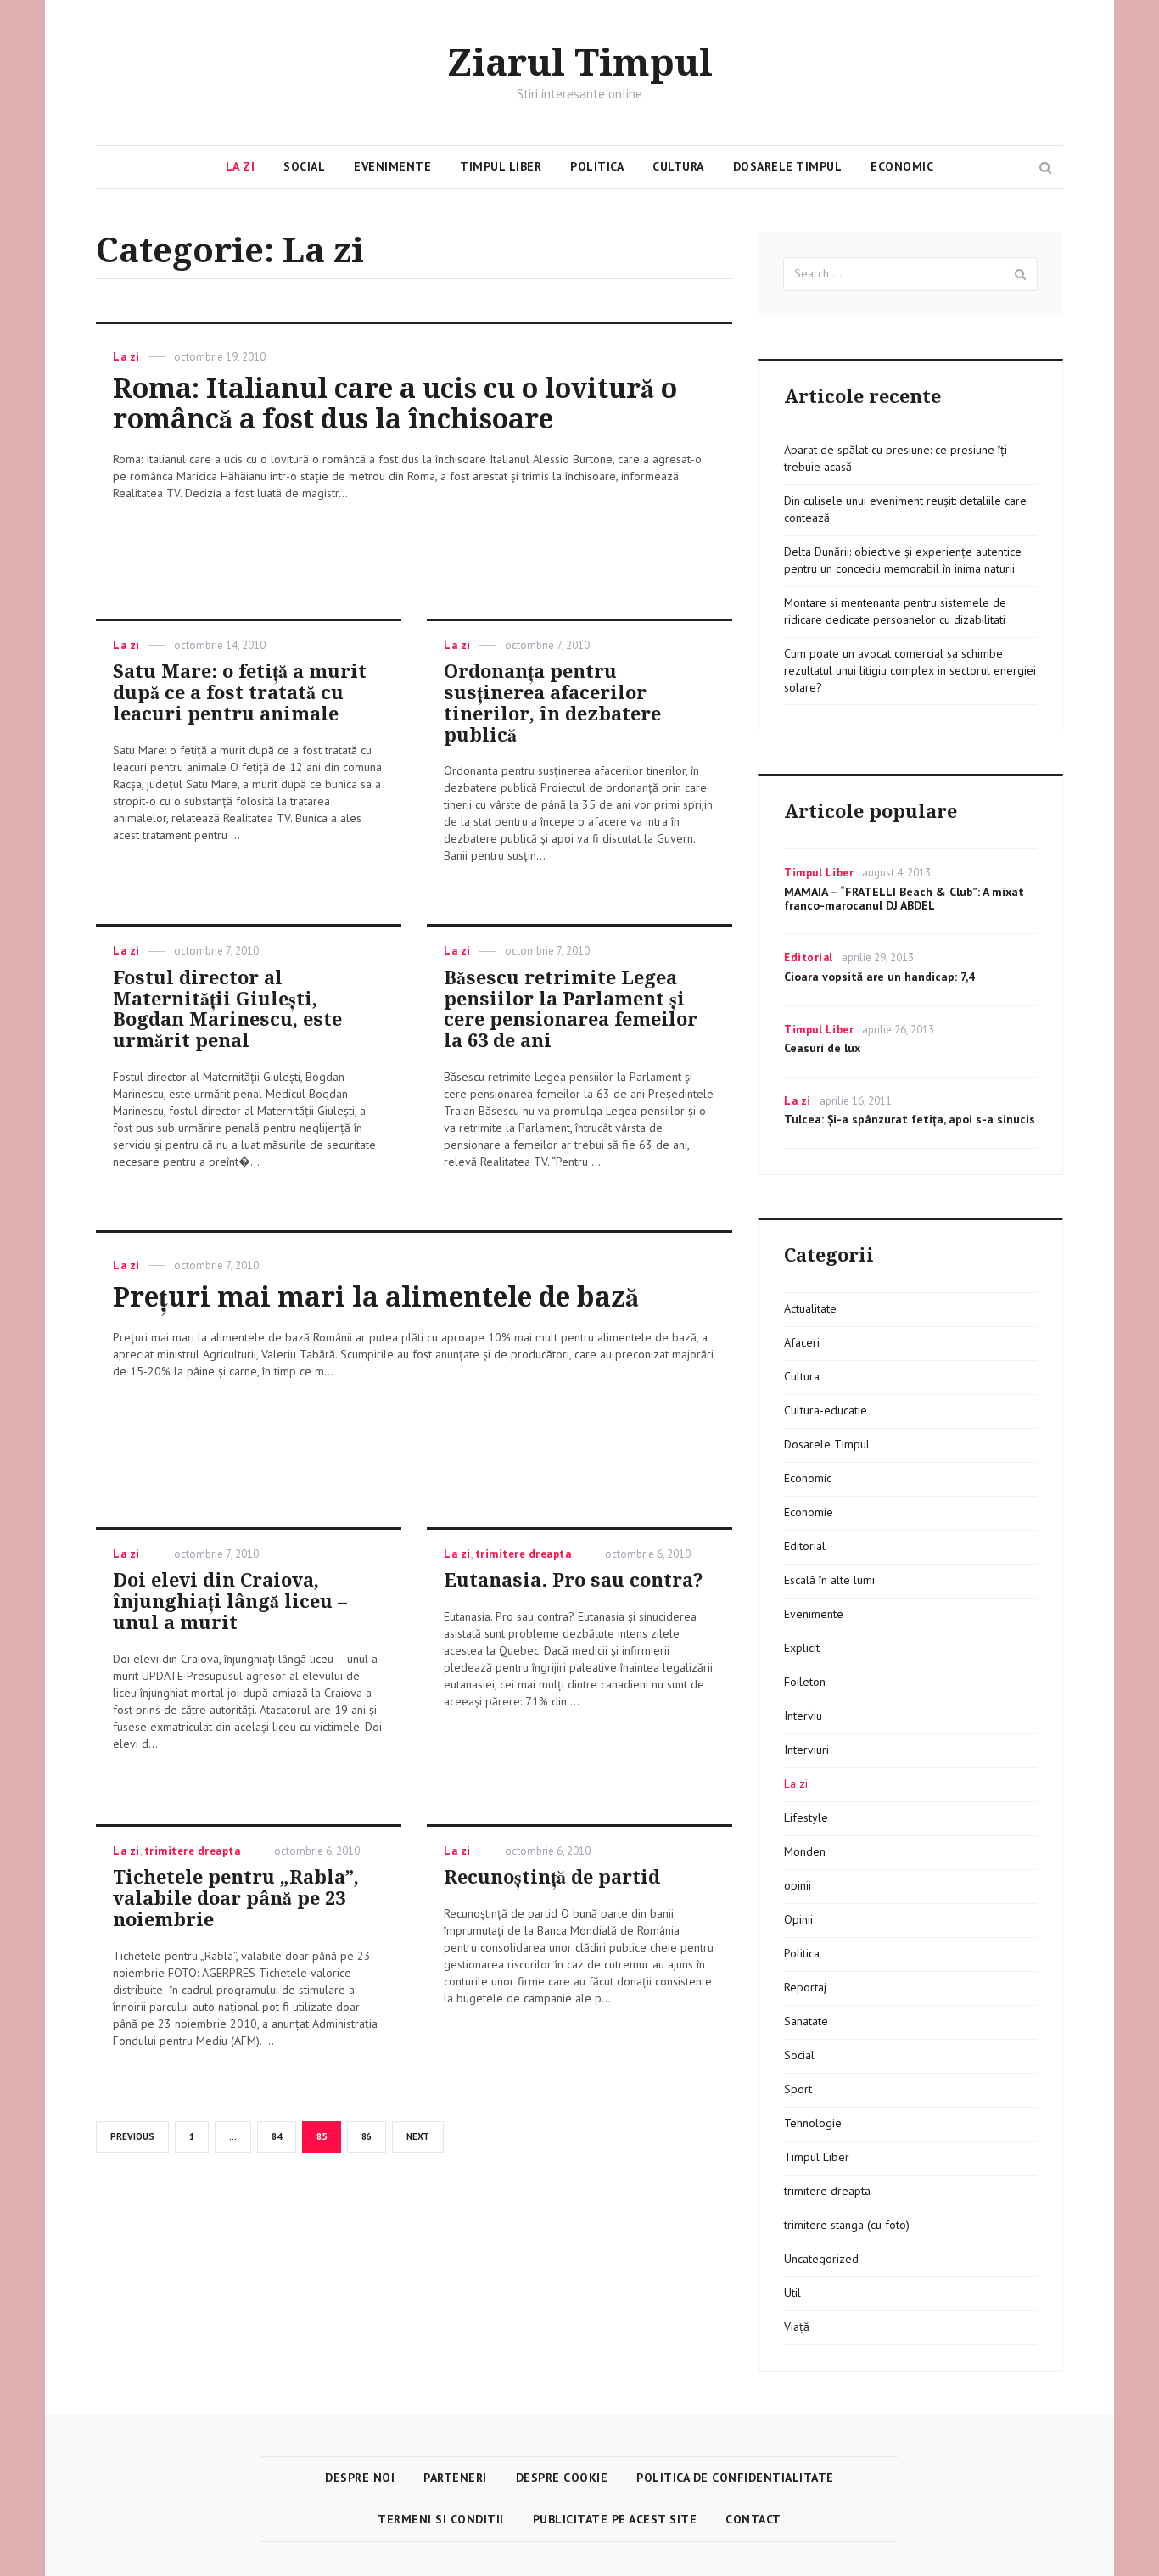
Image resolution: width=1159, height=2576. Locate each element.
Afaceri (802, 1342)
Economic (902, 166)
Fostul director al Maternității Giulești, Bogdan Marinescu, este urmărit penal (227, 1009)
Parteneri (455, 2478)
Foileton (805, 1682)
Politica (597, 166)
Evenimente (392, 166)
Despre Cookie (562, 2478)
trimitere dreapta (524, 1554)
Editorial (809, 958)
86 (372, 2136)
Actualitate (810, 1308)
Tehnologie (813, 2123)
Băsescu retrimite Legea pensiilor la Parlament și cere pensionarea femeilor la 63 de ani (571, 1009)
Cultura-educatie (826, 1410)
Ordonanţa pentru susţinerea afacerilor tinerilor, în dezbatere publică (552, 703)
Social (304, 166)
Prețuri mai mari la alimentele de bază (376, 1297)
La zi (241, 166)
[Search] (1021, 274)
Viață (797, 2327)
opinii (798, 1885)
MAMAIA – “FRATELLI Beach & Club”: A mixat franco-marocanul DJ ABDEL (904, 899)
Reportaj (805, 1987)
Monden (805, 1851)
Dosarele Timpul (788, 166)
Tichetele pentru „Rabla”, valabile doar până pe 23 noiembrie (236, 1898)
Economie (809, 1512)
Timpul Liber (501, 166)
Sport (798, 2089)
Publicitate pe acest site (615, 2519)
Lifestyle (806, 1817)
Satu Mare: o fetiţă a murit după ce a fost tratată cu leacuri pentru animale (240, 693)
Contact (753, 2519)
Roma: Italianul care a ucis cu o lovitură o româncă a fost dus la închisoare (395, 404)
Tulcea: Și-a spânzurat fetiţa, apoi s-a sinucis (910, 1119)
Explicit (802, 1648)
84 (283, 2136)
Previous (132, 2136)
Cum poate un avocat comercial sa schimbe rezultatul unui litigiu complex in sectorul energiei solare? (910, 670)
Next (418, 2136)
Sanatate (806, 2021)
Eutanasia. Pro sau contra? (574, 1580)
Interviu (803, 1716)
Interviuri (806, 1750)
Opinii (798, 1919)
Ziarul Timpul (580, 64)
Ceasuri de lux (822, 1048)
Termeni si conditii (441, 2519)
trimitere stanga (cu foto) (847, 2225)
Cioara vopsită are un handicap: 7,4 (879, 977)
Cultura (678, 166)
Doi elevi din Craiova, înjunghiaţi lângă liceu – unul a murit (230, 1602)
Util (792, 2293)
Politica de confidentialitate (735, 2478)
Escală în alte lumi (829, 1580)
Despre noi (360, 2478)
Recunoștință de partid (552, 1877)
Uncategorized (821, 2259)
